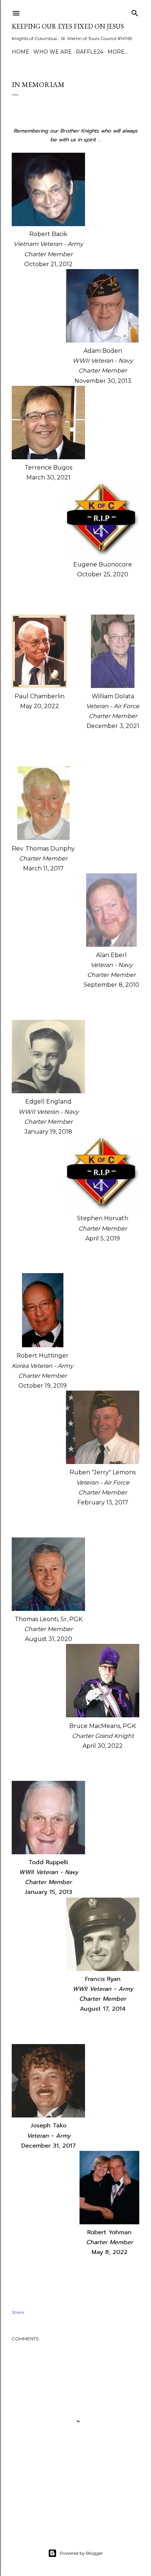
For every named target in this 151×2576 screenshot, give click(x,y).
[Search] (135, 12)
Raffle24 (90, 52)
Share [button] (18, 2312)
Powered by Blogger (81, 2553)
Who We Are (53, 52)
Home (21, 52)
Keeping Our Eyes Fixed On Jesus (68, 26)
